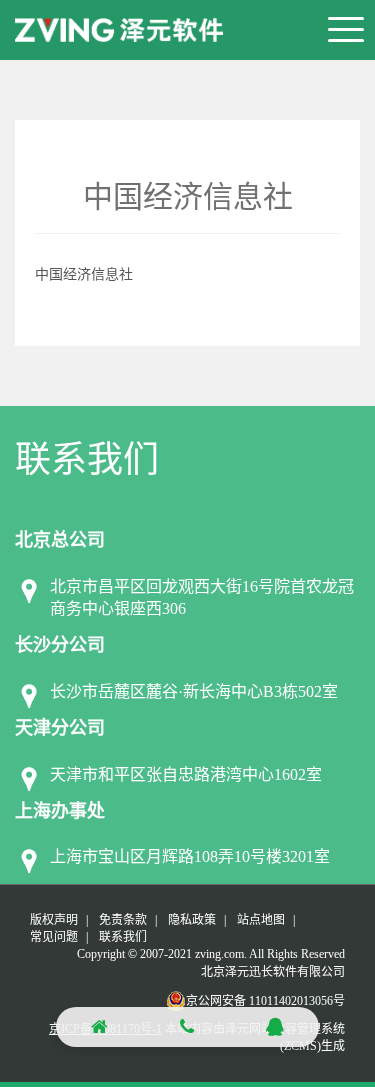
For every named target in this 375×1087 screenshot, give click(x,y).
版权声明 (54, 920)
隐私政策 (192, 920)
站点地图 (261, 920)
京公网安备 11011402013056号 (265, 1001)
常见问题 (54, 937)
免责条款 (123, 920)
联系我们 (123, 937)
